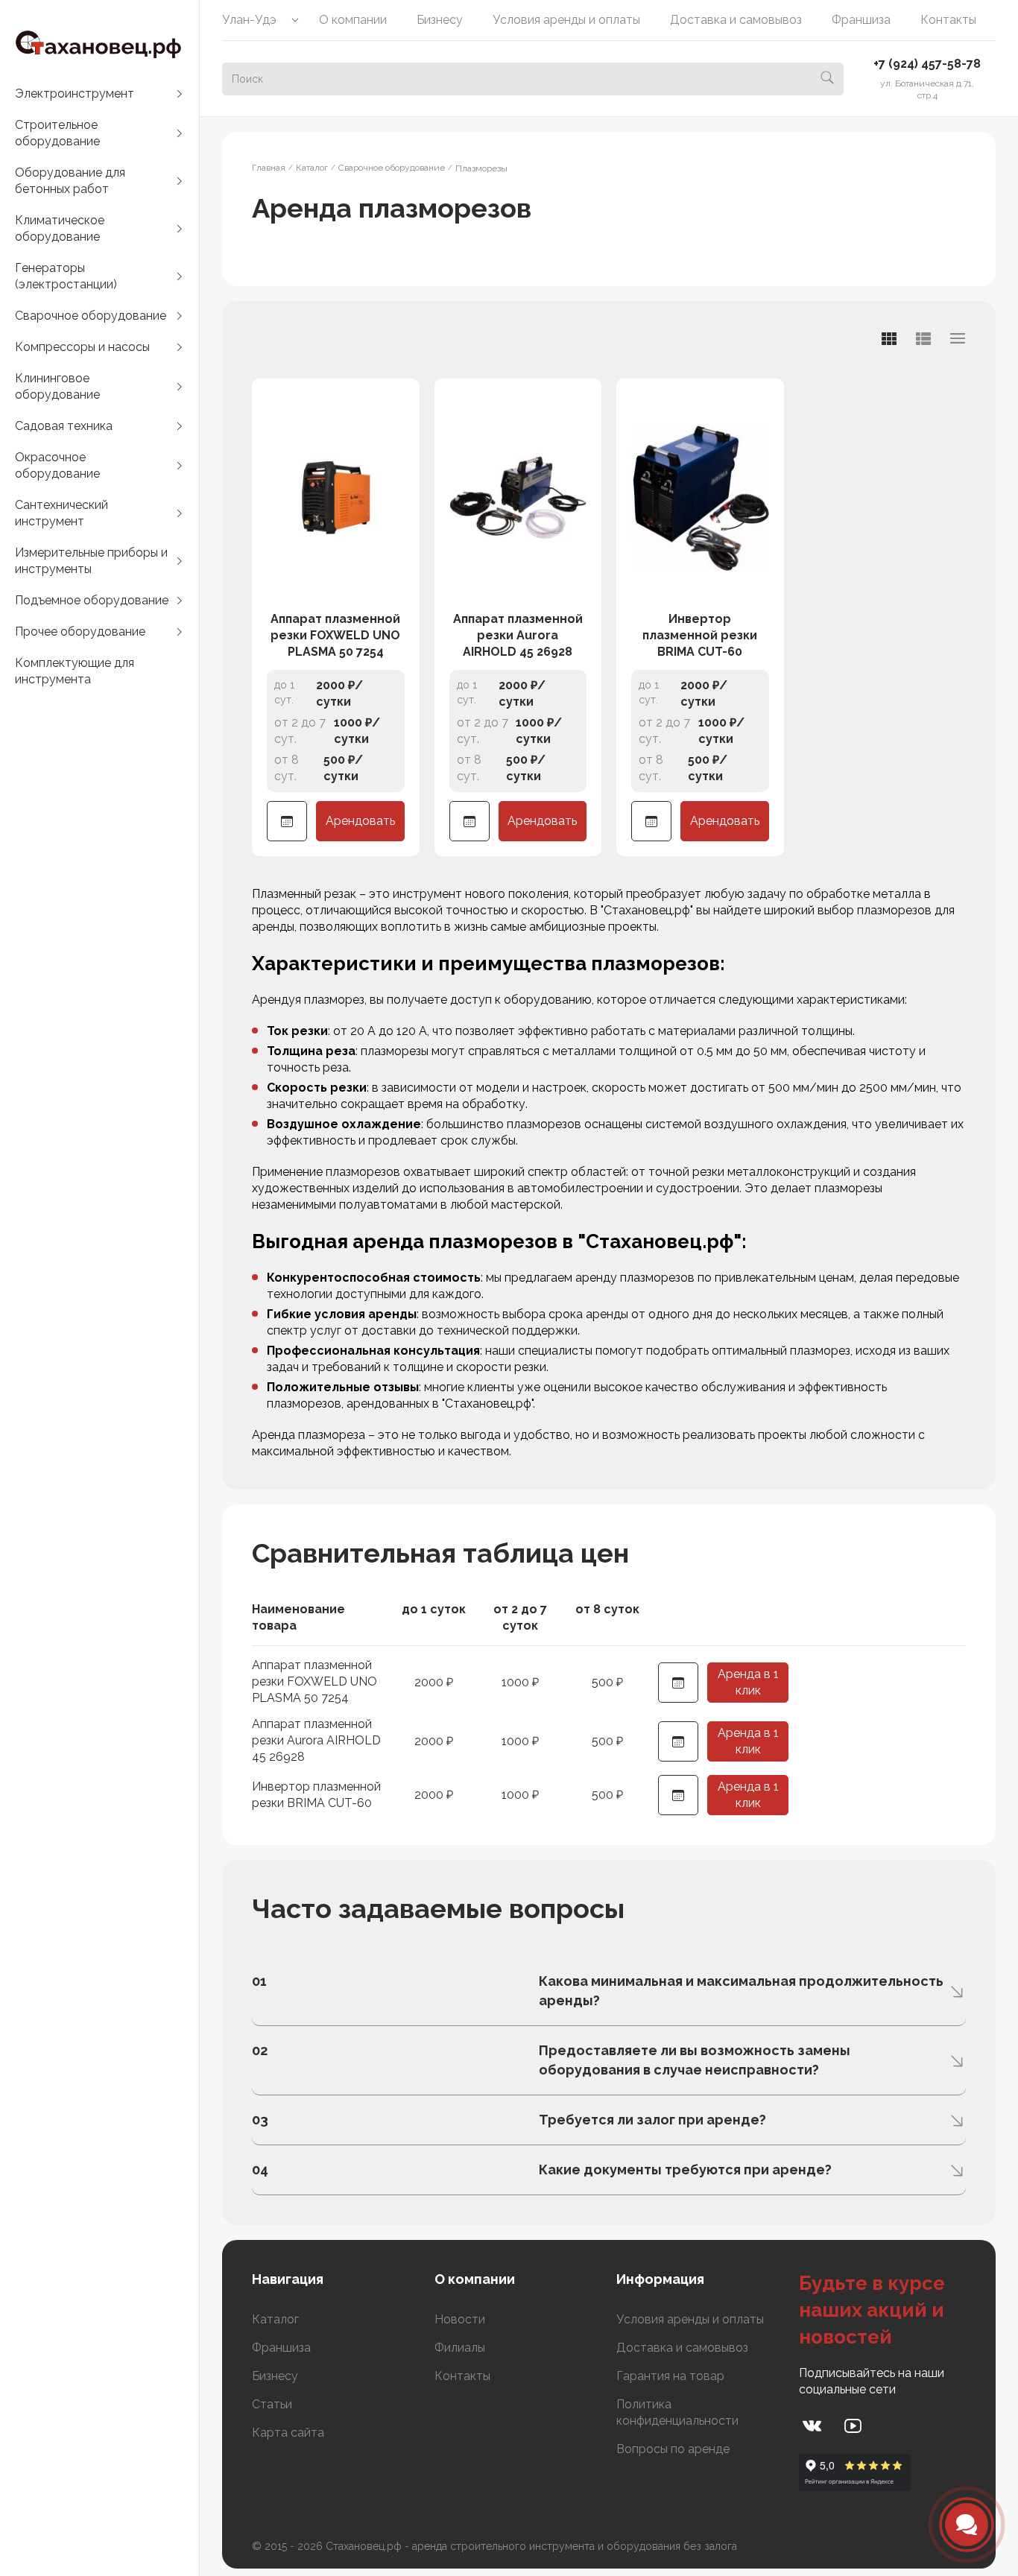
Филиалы (460, 2348)
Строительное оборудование (57, 133)
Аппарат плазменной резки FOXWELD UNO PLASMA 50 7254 (335, 635)
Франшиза (861, 20)
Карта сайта (288, 2433)
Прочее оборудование (80, 632)
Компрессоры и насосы (82, 347)
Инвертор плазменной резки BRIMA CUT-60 (700, 635)
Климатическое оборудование (60, 228)
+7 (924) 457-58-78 (927, 64)
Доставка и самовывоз (736, 20)
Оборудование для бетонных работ (70, 181)
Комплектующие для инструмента (75, 671)
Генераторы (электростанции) (66, 276)
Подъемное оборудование (92, 600)
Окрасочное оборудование (57, 465)
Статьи (272, 2404)
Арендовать (360, 821)
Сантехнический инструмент (61, 513)
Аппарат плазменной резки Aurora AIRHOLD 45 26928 (518, 635)
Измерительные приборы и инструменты (91, 561)
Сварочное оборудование (91, 316)
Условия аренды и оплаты (566, 20)
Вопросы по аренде (673, 2449)
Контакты (948, 20)
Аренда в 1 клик (748, 1682)
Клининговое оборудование (57, 386)
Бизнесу (440, 20)
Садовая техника (64, 426)
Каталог (275, 2319)
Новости (460, 2319)
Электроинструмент (75, 94)
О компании (353, 20)
